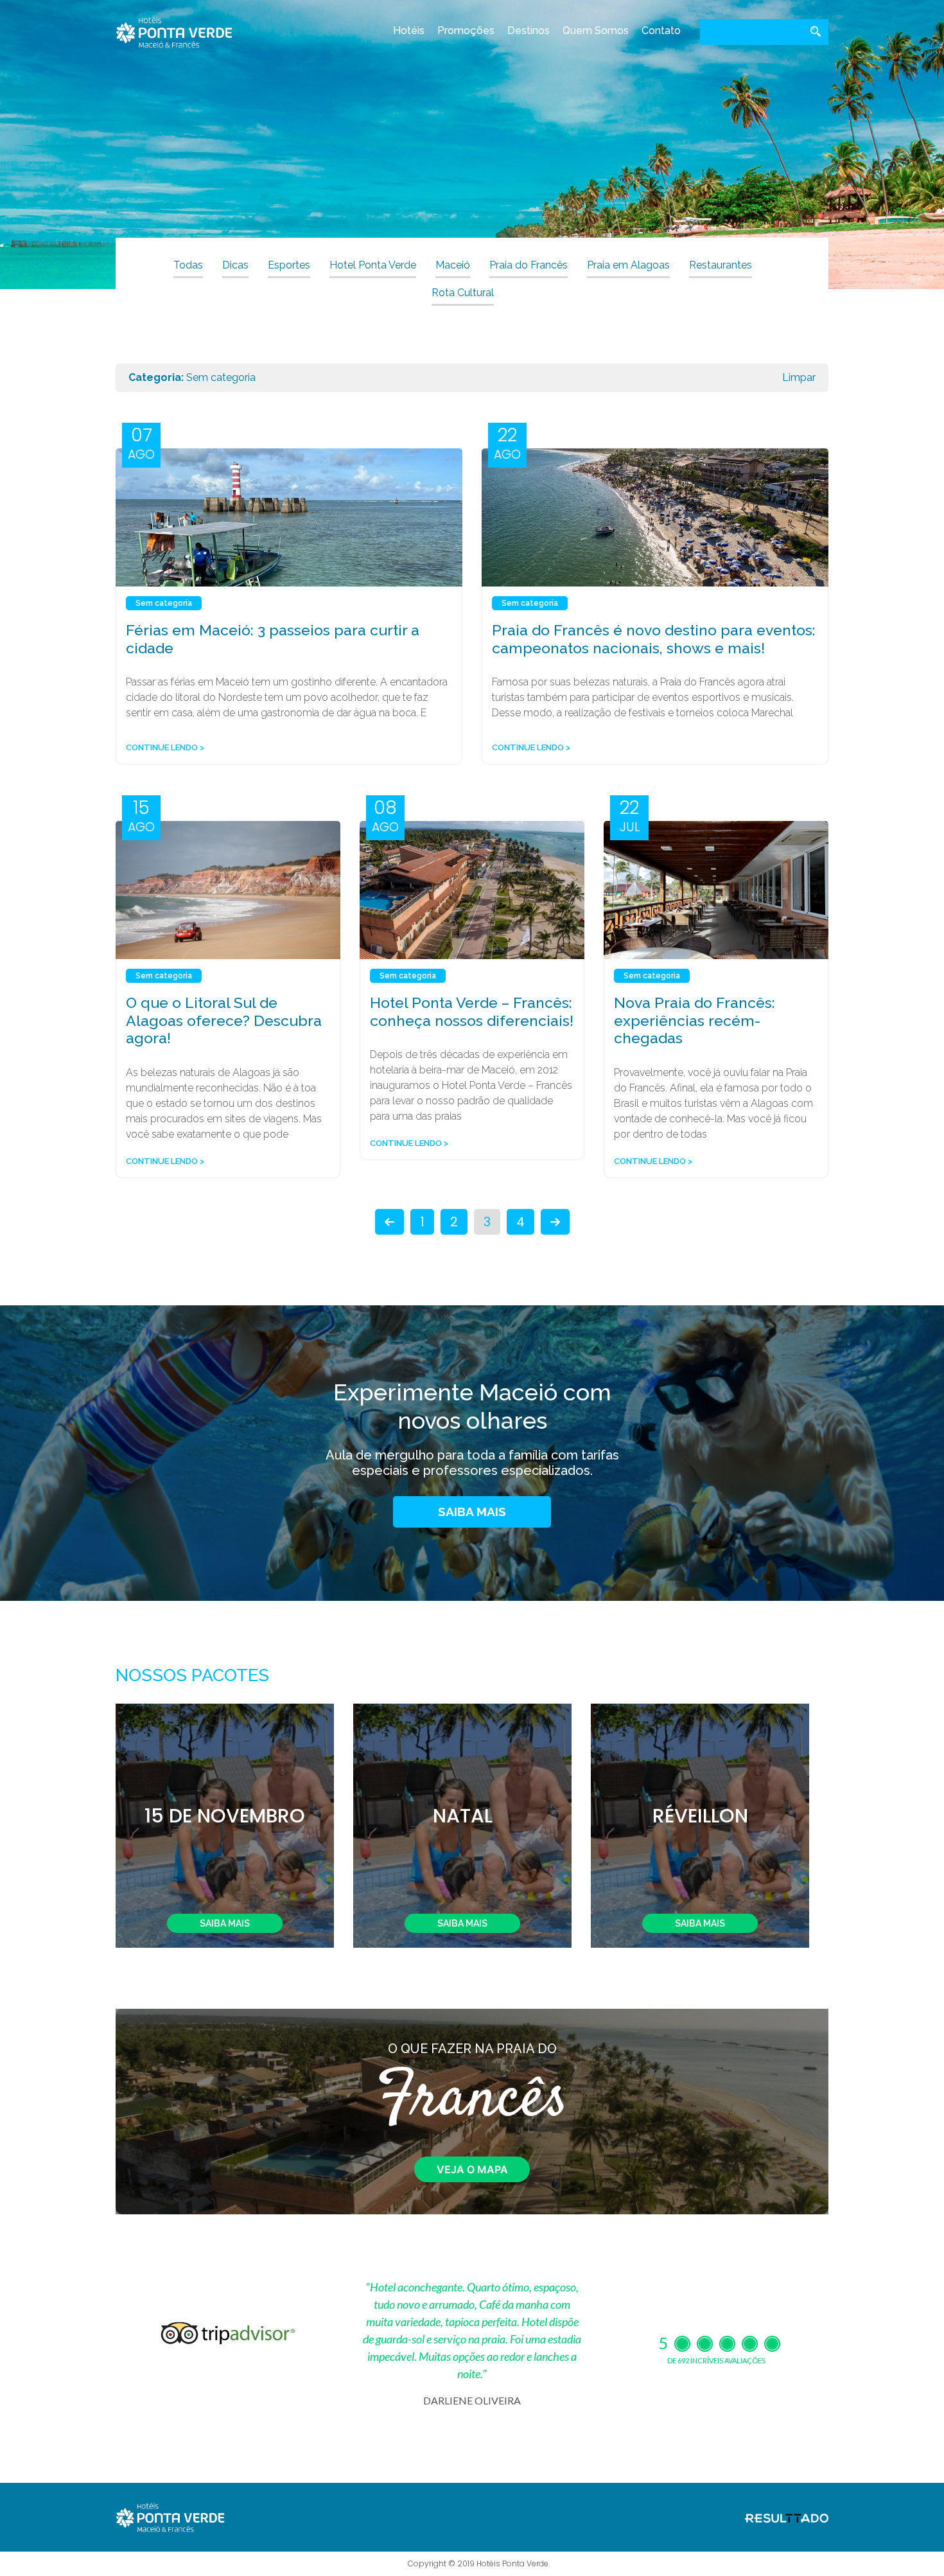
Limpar (799, 377)
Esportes (289, 265)
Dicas (235, 265)
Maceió (453, 265)
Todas (188, 265)
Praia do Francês (529, 265)
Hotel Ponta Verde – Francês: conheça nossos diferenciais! (472, 1011)
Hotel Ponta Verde (373, 265)
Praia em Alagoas (628, 265)
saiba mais (472, 1512)
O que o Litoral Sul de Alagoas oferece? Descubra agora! (224, 1020)
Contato (661, 31)
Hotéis (409, 31)
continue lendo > (165, 747)
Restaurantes (721, 265)
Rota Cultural (463, 293)
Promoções (466, 31)
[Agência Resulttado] (787, 2518)
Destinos (529, 31)
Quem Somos (596, 31)
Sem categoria (164, 603)
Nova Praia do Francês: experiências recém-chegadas (695, 1020)
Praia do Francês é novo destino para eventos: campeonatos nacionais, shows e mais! (654, 639)
